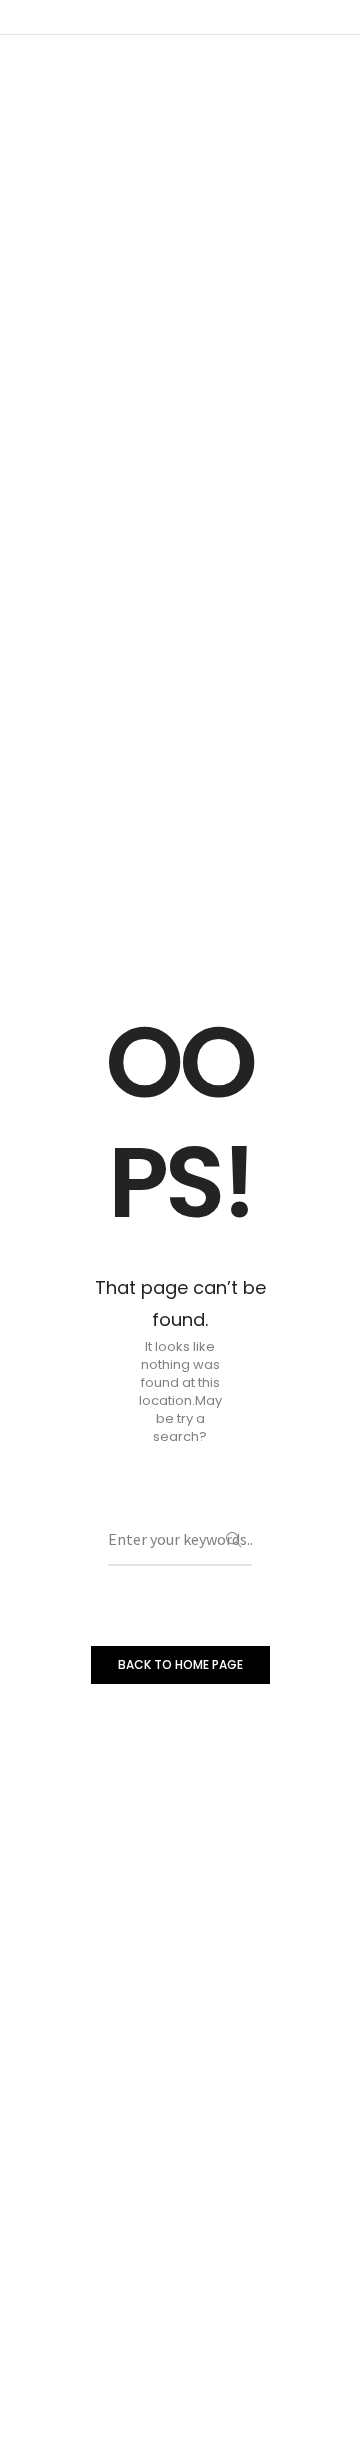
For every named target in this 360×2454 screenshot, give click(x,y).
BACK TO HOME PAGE (180, 1664)
